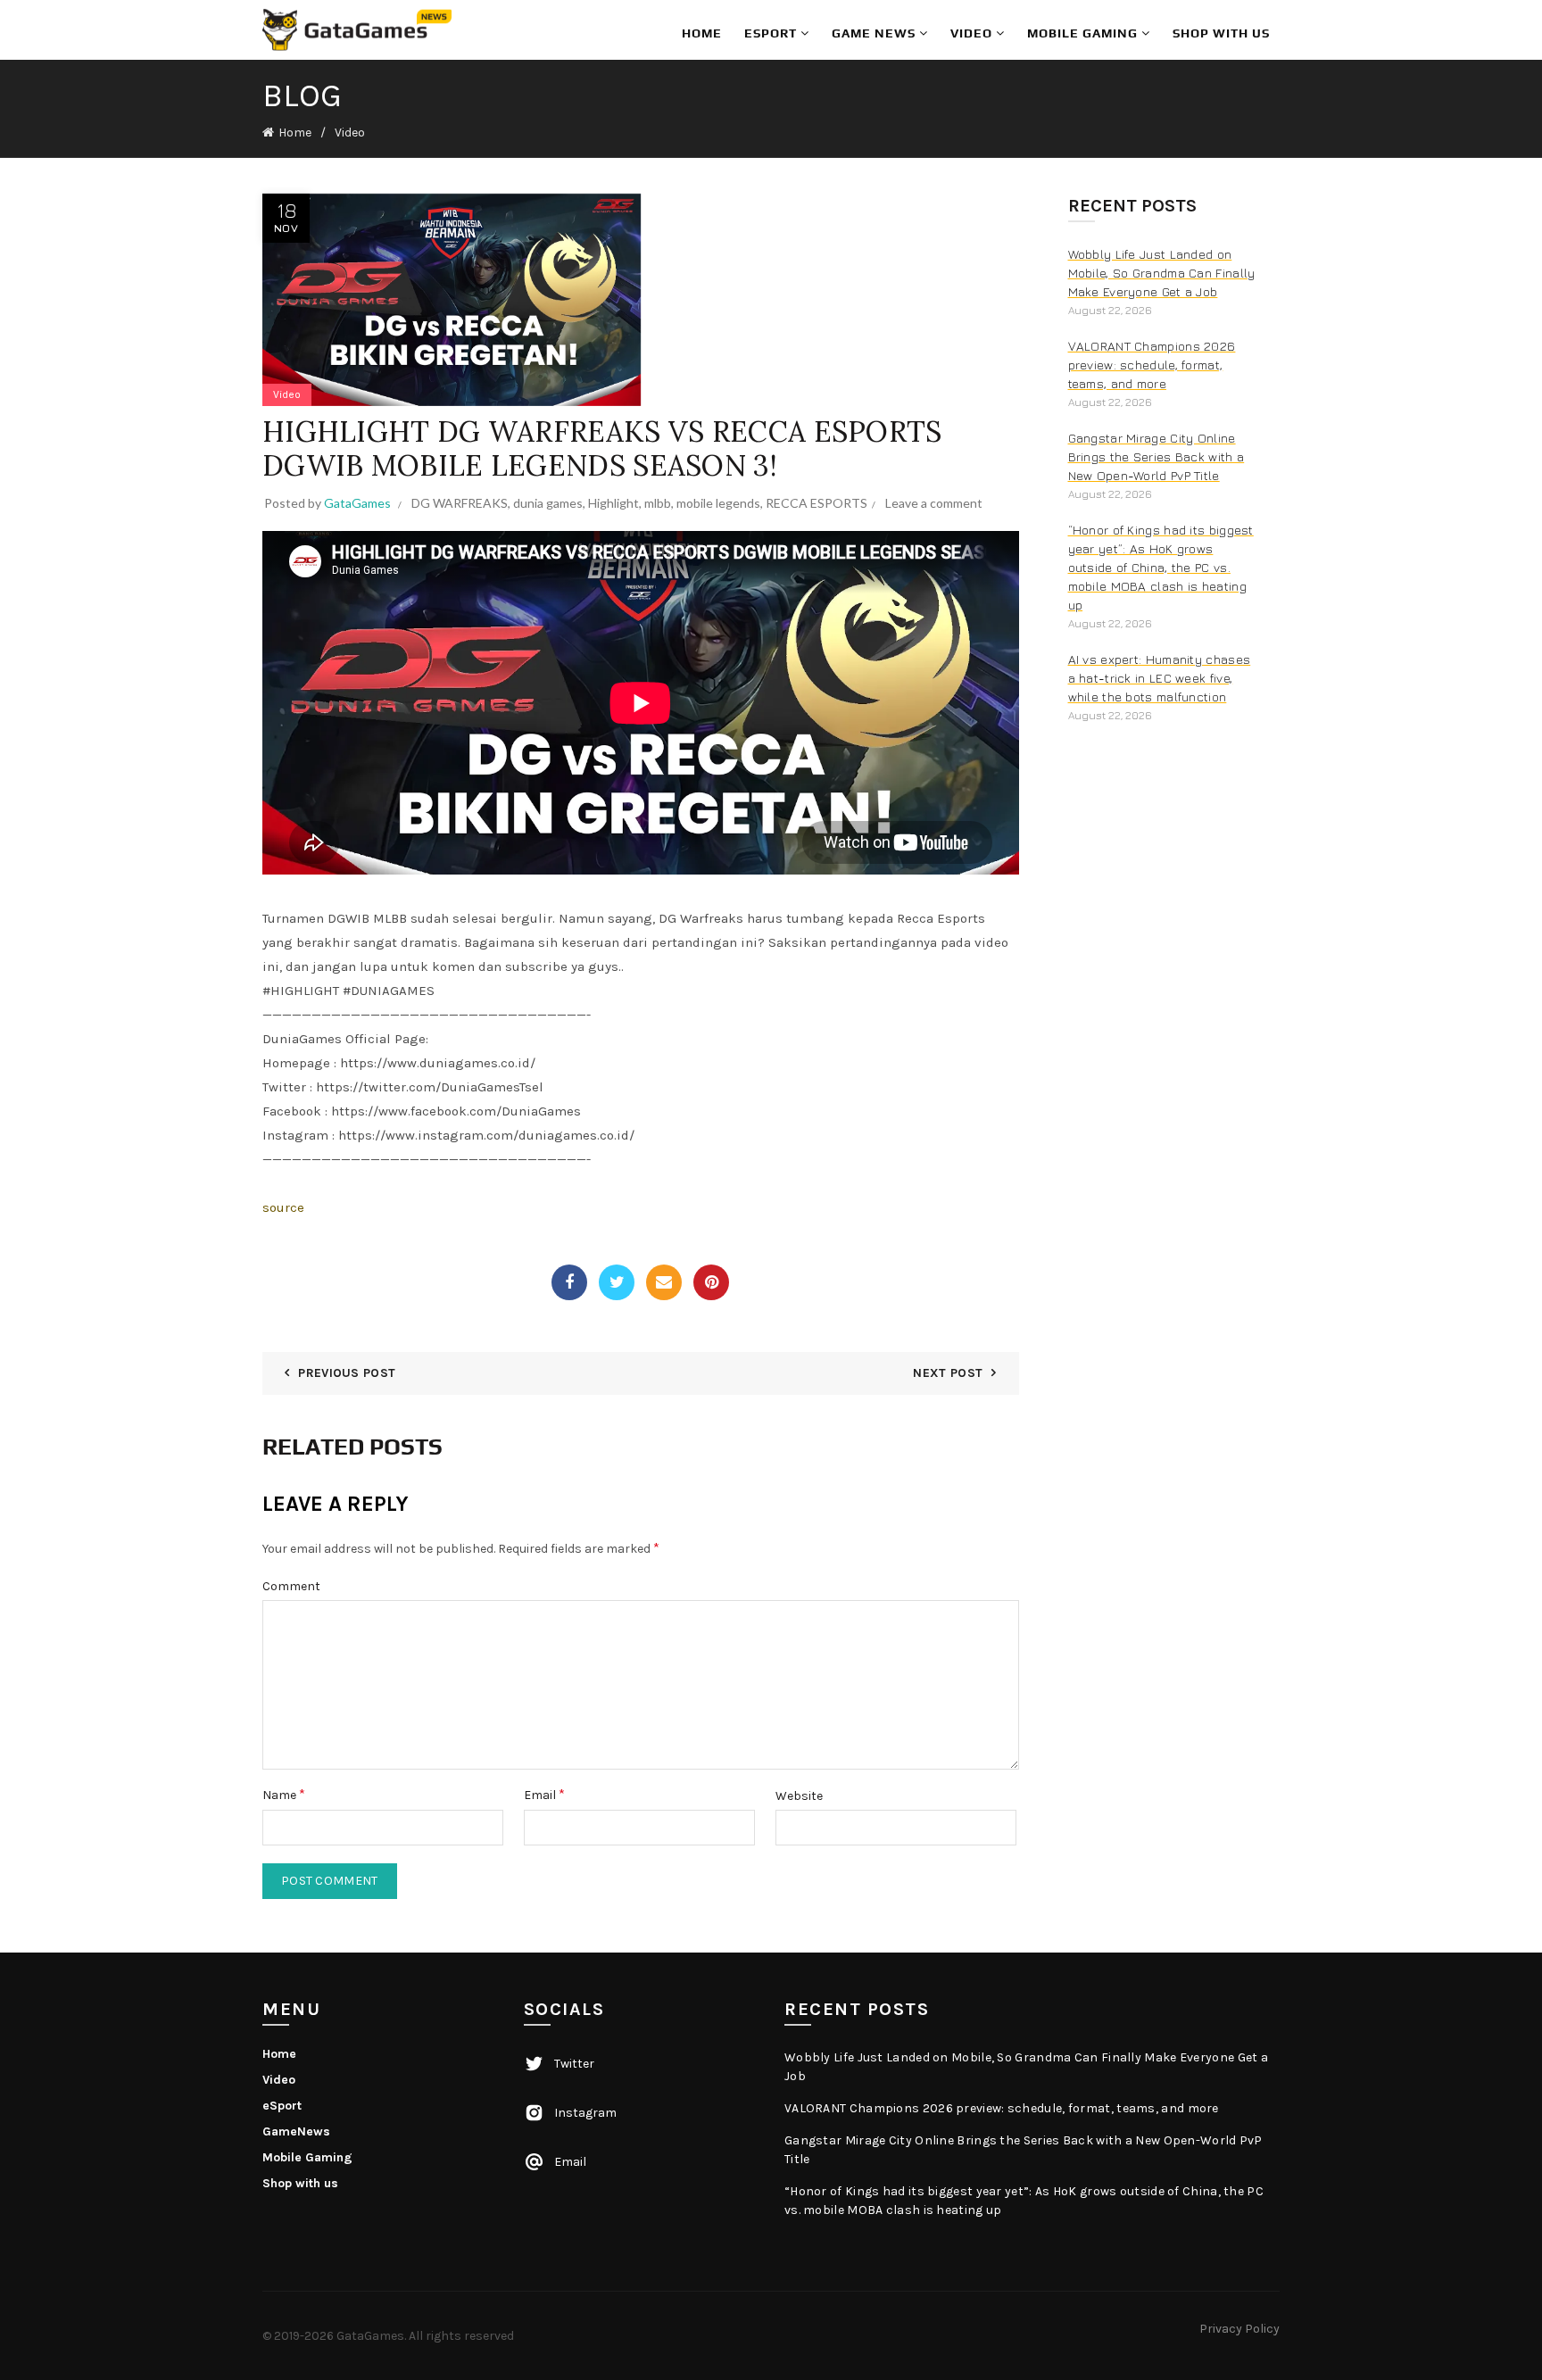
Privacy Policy (1239, 2329)
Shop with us (1221, 33)
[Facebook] (569, 1282)
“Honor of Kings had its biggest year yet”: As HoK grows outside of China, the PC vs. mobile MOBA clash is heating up (1161, 567)
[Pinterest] (711, 1282)
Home (702, 33)
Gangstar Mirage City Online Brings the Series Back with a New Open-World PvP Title (1156, 456)
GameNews (296, 2131)
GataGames (370, 2336)
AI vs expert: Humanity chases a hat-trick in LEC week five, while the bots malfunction (1160, 678)
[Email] (664, 1282)
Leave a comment (934, 503)
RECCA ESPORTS (817, 503)
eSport (772, 33)
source (283, 1207)
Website (799, 1796)
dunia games (548, 503)
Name (284, 1794)
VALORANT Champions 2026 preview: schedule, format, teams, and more (1152, 365)
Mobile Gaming (1084, 33)
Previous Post (347, 1373)
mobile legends (718, 503)
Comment (291, 1586)
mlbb (658, 503)
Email (544, 1794)
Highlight (613, 503)
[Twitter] (617, 1282)
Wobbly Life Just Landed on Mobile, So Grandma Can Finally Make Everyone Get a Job (1162, 273)
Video (973, 33)
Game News (875, 33)
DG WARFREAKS (460, 503)
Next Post (948, 1373)
